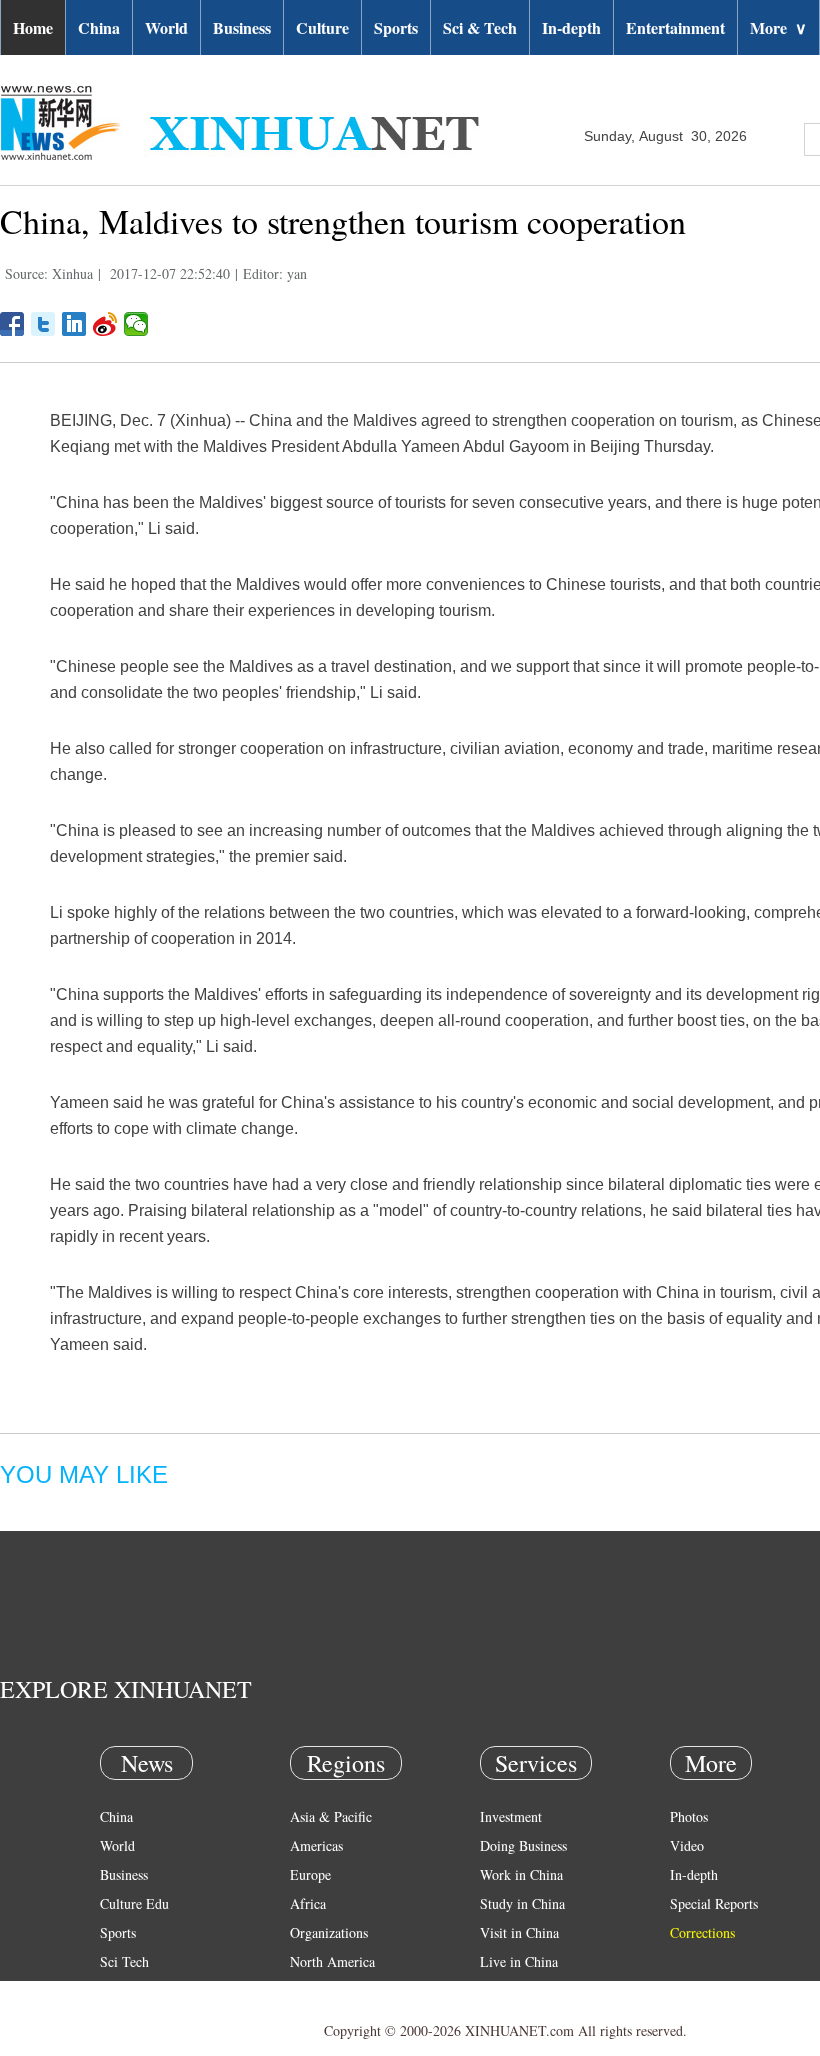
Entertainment (675, 27)
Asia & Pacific (331, 1816)
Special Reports (714, 1903)
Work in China (521, 1874)
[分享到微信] (136, 324)
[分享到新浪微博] (105, 324)
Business (242, 27)
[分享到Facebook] (12, 324)
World (166, 27)
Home (33, 27)
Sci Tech (124, 1961)
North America (332, 1961)
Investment (511, 1816)
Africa (308, 1903)
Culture (322, 27)
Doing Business (523, 1845)
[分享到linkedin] (74, 324)
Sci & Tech (480, 27)
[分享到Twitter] (43, 324)
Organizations (329, 1932)
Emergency (512, 1990)
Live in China (519, 1961)
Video (687, 1845)
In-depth (571, 27)
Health (118, 1990)
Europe (310, 1874)
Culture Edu (134, 1903)
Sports (396, 27)
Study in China (522, 1903)
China (99, 27)
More (778, 27)
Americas (316, 1845)
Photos (689, 1816)
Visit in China (519, 1932)
